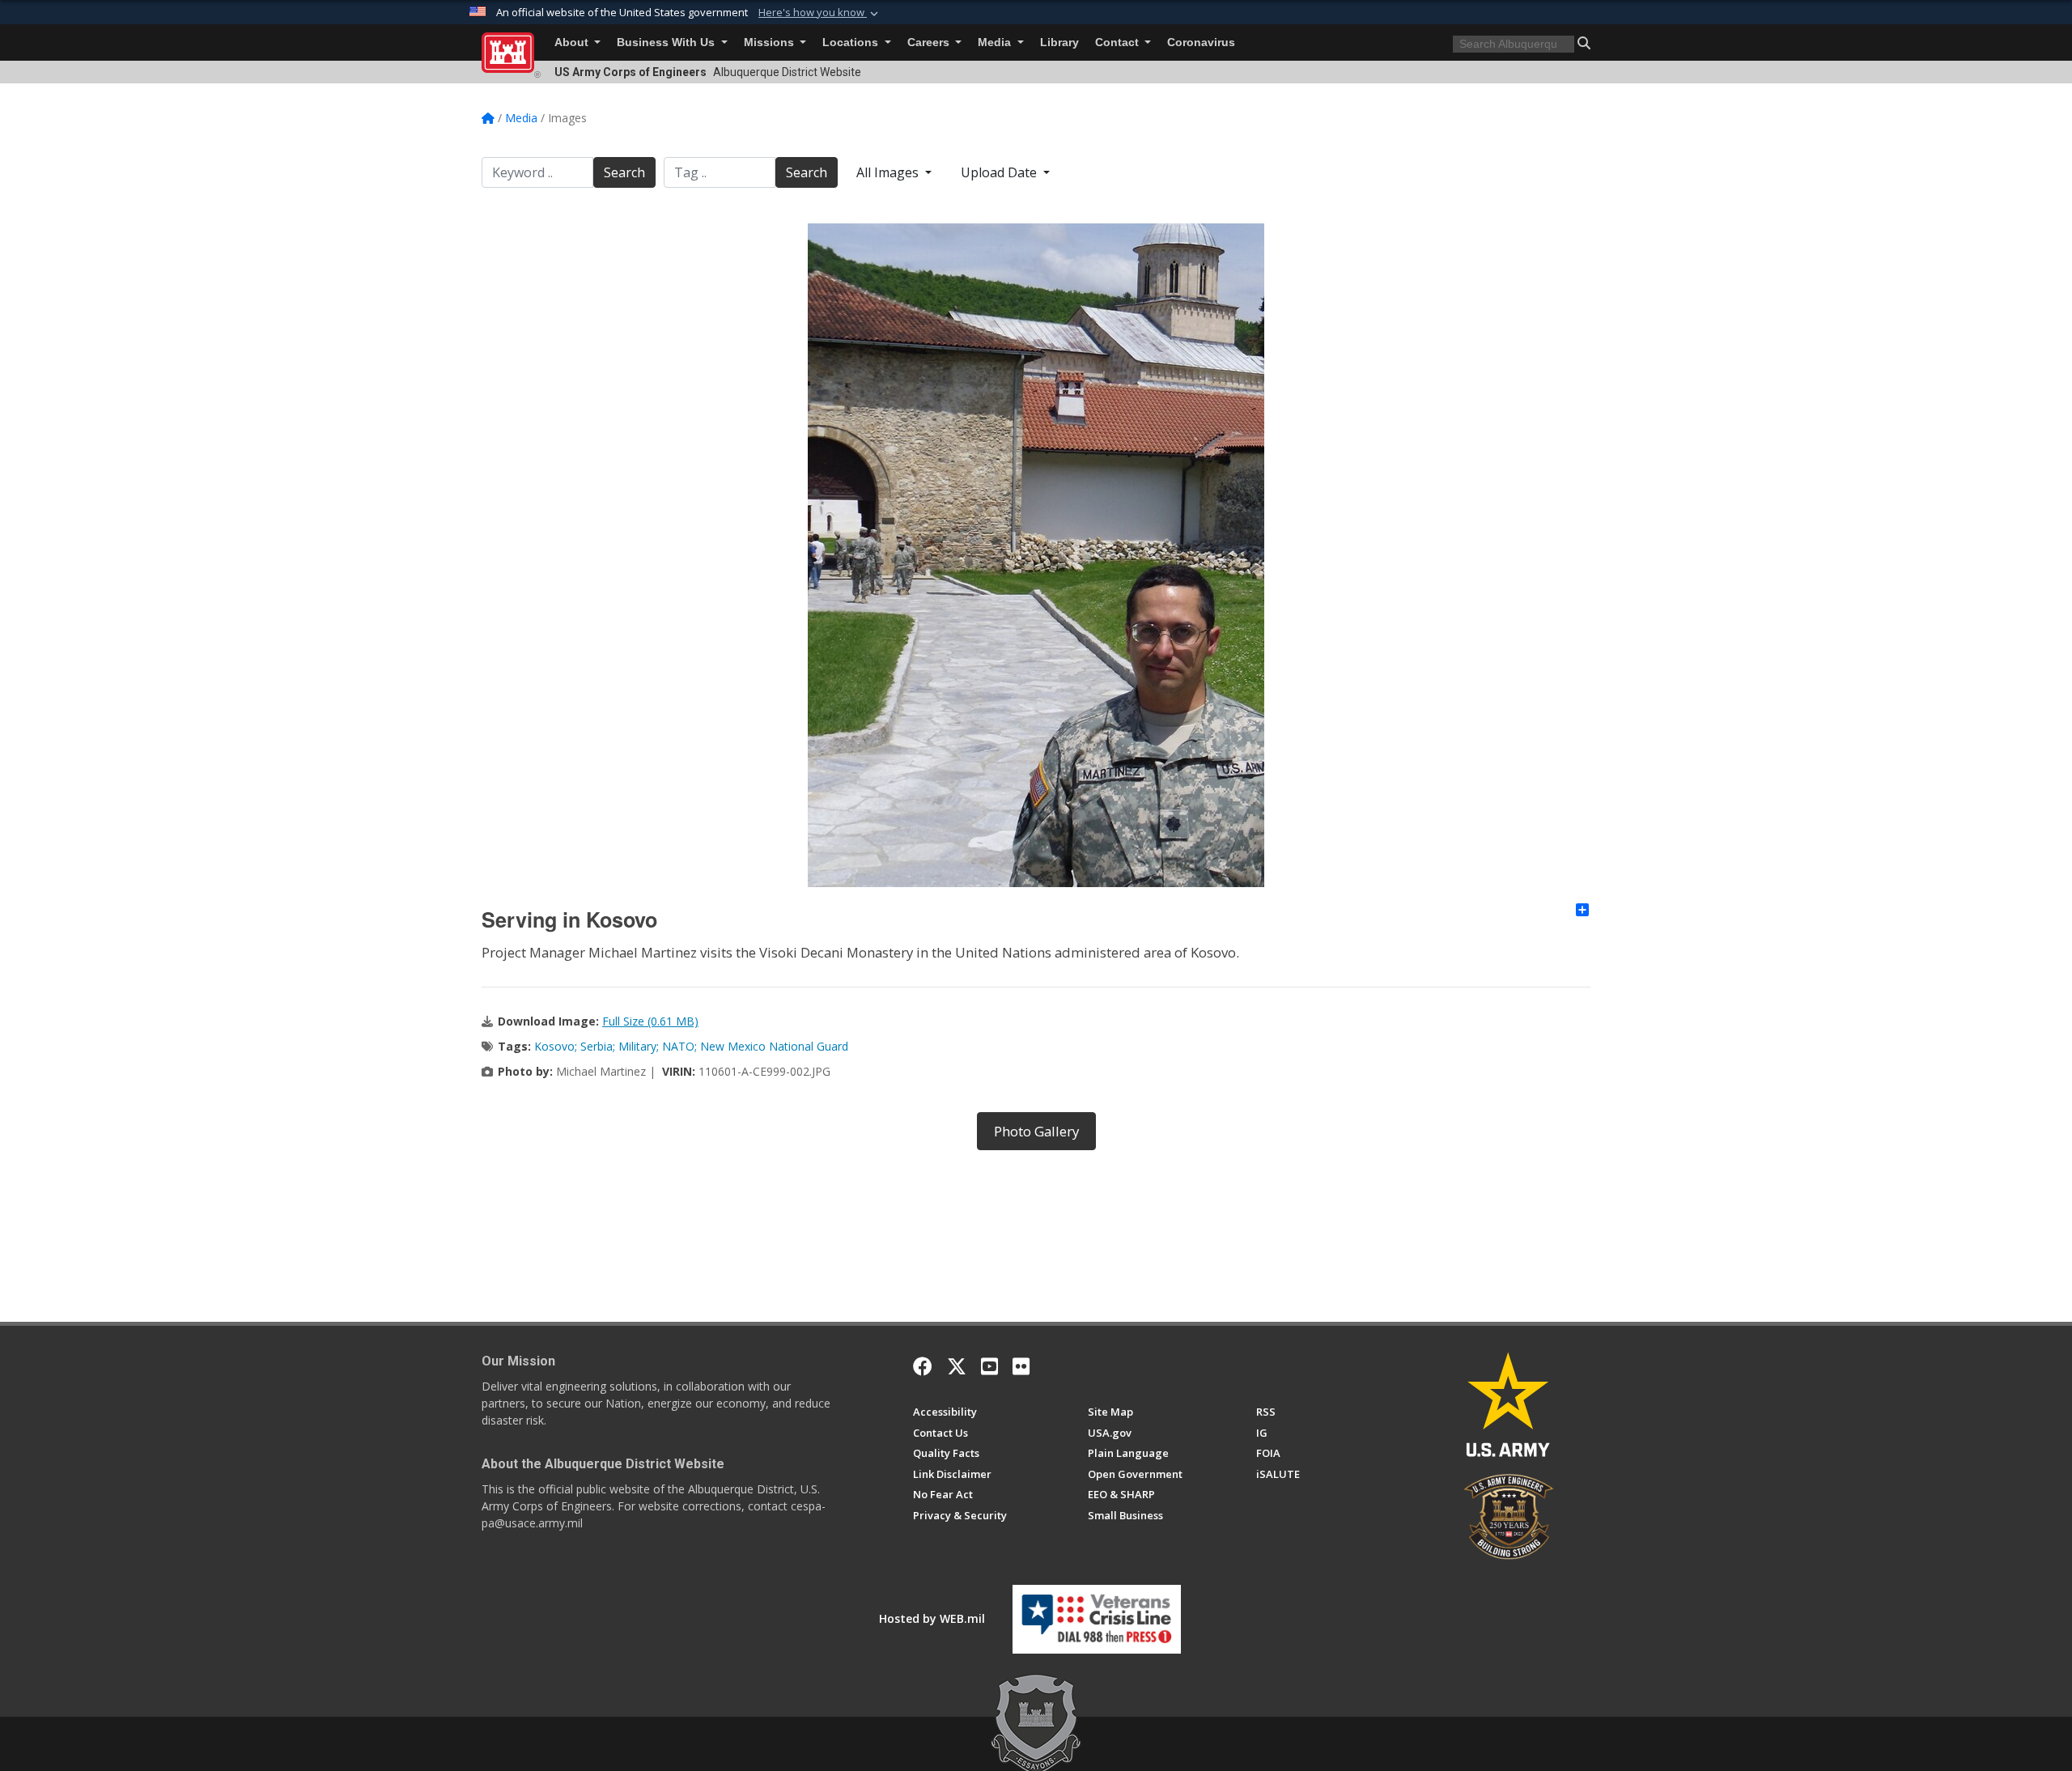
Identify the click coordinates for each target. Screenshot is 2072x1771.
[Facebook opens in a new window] (923, 1366)
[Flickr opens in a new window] (1021, 1366)
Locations (852, 42)
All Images (889, 172)
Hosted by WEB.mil (932, 1618)
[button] (820, 13)
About (573, 42)
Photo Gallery (1036, 1131)
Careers (930, 42)
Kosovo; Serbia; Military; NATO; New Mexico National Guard (691, 1046)
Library (1059, 42)
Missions (771, 42)
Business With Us (667, 42)
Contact (1119, 42)
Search (624, 172)
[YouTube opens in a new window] (989, 1366)
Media (996, 42)
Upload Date (1000, 172)
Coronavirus (1201, 42)
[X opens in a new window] (957, 1366)
